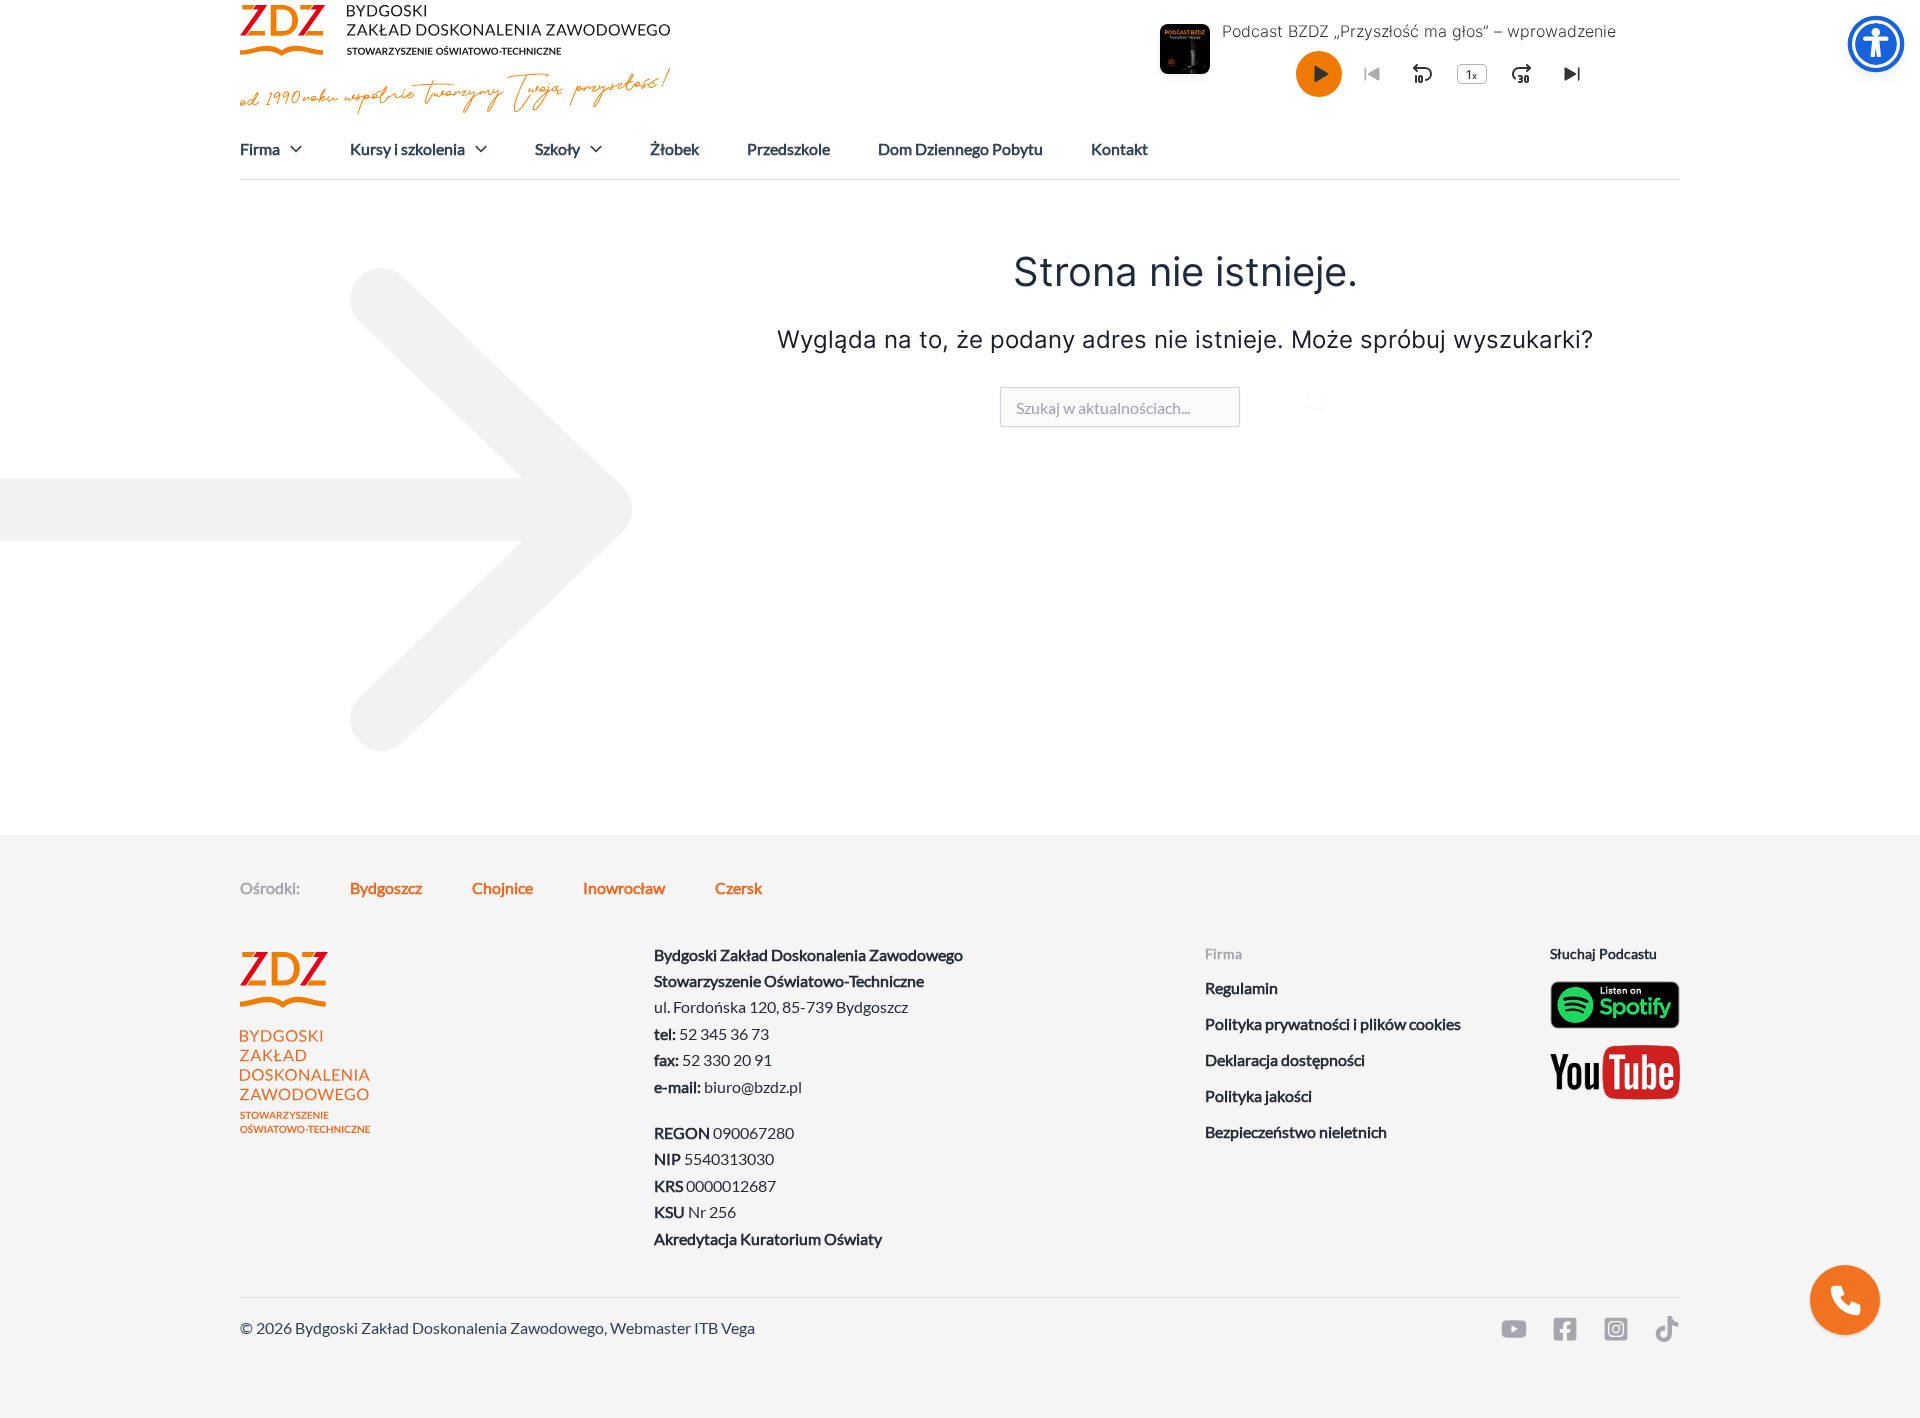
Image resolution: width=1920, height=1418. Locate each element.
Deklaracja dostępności (1285, 1059)
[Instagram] (1616, 1329)
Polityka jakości (1258, 1095)
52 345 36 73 (724, 1033)
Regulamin (1241, 987)
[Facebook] (1565, 1329)
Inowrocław (624, 887)
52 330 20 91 (727, 1059)
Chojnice (502, 887)
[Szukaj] (1317, 397)
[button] (291, 149)
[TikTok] (1667, 1329)
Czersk (738, 887)
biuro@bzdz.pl (753, 1086)
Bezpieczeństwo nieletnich (1296, 1131)
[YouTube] (1514, 1329)
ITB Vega (724, 1327)
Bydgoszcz (386, 887)
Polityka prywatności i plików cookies (1333, 1023)
